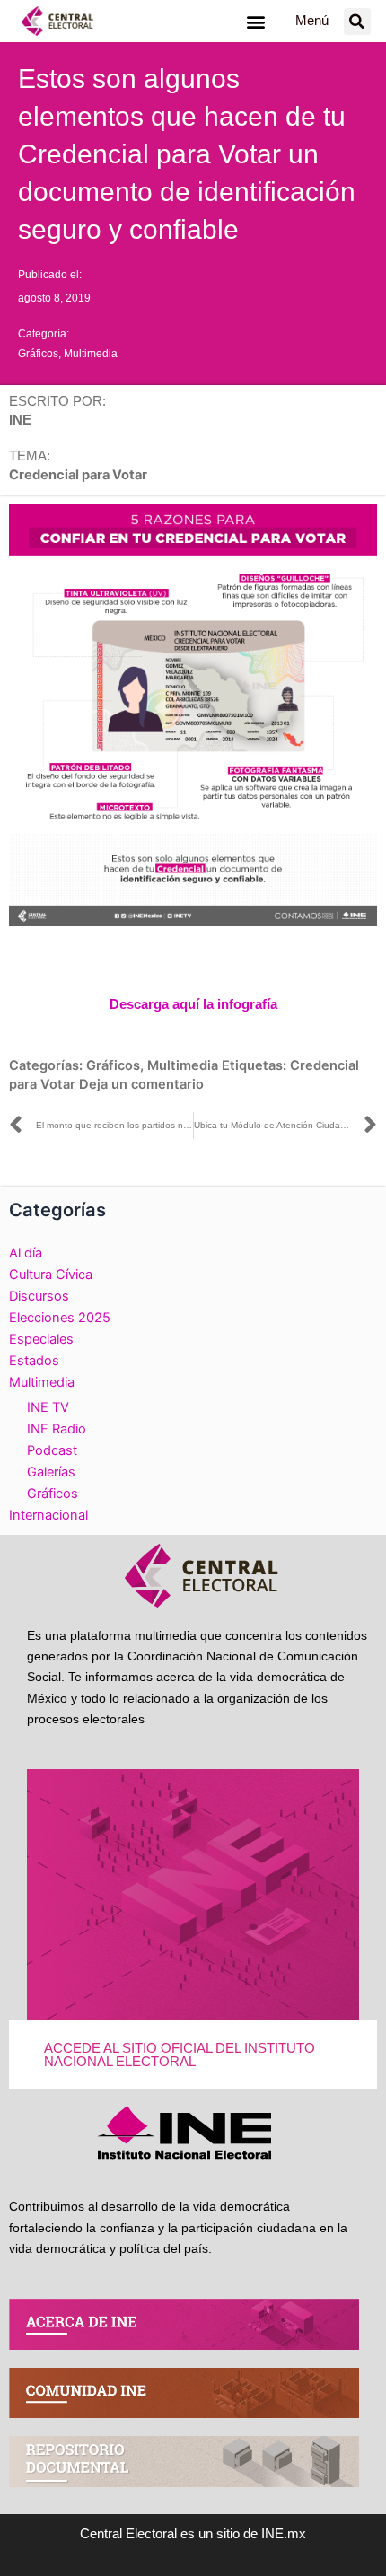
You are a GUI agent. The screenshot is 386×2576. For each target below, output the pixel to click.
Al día (26, 1253)
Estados (34, 1361)
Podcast (52, 1450)
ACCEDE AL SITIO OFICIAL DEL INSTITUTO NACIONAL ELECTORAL (180, 2055)
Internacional (48, 1515)
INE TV (48, 1407)
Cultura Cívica (51, 1275)
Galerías (51, 1472)
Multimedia (91, 354)
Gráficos (38, 354)
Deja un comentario (141, 1084)
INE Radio (57, 1429)
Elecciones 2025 (60, 1318)
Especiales (41, 1339)
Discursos (39, 1296)
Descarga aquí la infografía (193, 1004)
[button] (255, 21)
